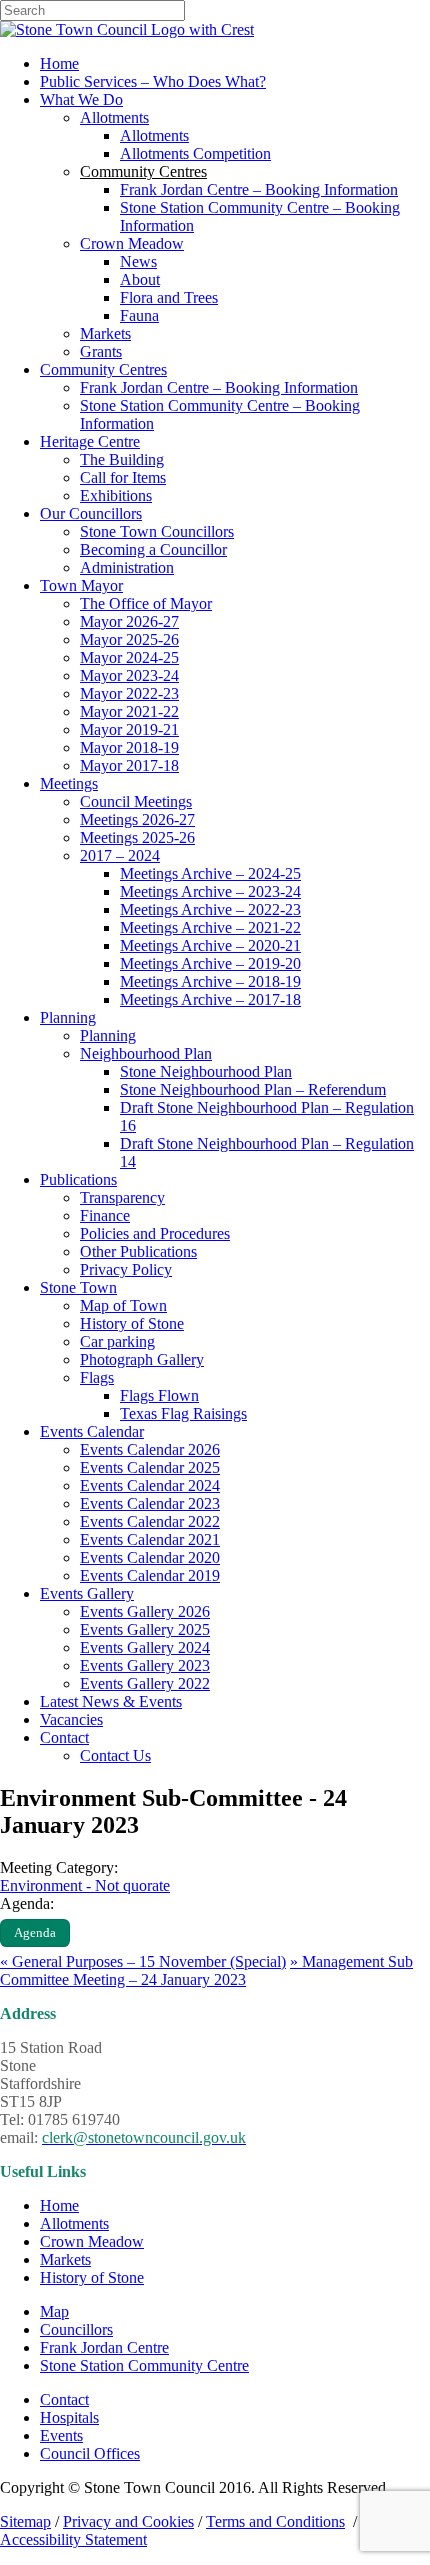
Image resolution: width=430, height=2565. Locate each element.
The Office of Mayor (146, 603)
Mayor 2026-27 (129, 621)
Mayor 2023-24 (129, 675)
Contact (64, 1737)
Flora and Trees (169, 297)
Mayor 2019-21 (129, 729)
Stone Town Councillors (157, 531)
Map (54, 2311)
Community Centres (103, 369)
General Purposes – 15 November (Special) (143, 1961)
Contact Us (115, 1755)
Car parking (117, 1341)
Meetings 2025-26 (137, 837)
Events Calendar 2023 (150, 1503)
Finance (105, 1215)
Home (59, 63)
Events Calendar (92, 1431)
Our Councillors (91, 513)
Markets (105, 333)
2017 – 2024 (120, 855)
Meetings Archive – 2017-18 (210, 999)
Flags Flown (159, 1395)
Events (61, 2435)
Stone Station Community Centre (144, 2365)
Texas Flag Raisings (183, 1413)
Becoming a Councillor (153, 549)
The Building (122, 459)
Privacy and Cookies (128, 2521)
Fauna (139, 315)
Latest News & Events (111, 1701)
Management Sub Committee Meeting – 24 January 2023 (206, 1970)
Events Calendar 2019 (150, 1575)
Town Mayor (81, 585)
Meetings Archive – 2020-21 (210, 945)
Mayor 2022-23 (129, 693)
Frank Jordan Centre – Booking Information (259, 189)
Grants (101, 351)
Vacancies (71, 1719)
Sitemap (25, 2521)
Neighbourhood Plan (146, 1053)
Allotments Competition (195, 153)
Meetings (69, 783)
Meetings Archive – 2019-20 (210, 963)
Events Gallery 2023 (145, 1665)
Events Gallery (87, 1593)
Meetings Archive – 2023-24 (210, 891)
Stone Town (78, 1287)
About (140, 279)
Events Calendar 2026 (150, 1449)
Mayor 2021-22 (129, 711)
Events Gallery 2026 (145, 1611)
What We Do (81, 99)
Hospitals (69, 2417)
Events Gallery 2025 (145, 1629)
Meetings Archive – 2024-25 (210, 873)
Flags (97, 1377)
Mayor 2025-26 (129, 639)
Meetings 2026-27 (137, 819)
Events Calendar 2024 (150, 1485)
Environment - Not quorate (85, 1885)
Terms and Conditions (275, 2521)
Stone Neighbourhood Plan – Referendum (253, 1089)
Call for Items (123, 477)
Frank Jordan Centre (104, 2347)
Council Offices (90, 2453)
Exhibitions (116, 495)
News (138, 261)
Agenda (35, 1933)
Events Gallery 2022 (145, 1683)
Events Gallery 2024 (145, 1647)
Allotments (114, 117)
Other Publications (138, 1251)
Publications (78, 1179)
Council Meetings (136, 801)
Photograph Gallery (142, 1359)
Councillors (76, 2329)
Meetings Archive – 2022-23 (210, 909)
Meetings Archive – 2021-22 (210, 927)
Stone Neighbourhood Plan (206, 1071)
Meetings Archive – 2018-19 (210, 981)
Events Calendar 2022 (150, 1521)
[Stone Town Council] (127, 29)
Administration (127, 567)
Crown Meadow (132, 243)
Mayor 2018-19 (129, 747)
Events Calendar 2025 (150, 1467)
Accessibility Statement (73, 2539)
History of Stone (132, 1323)
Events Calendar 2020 (150, 1557)
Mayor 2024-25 (129, 657)
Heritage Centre (90, 441)
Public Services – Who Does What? (153, 81)
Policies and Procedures (155, 1233)
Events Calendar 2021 (150, 1539)
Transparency (122, 1197)
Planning (68, 1017)
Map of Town (123, 1305)
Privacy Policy (126, 1269)
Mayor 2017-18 (129, 765)
